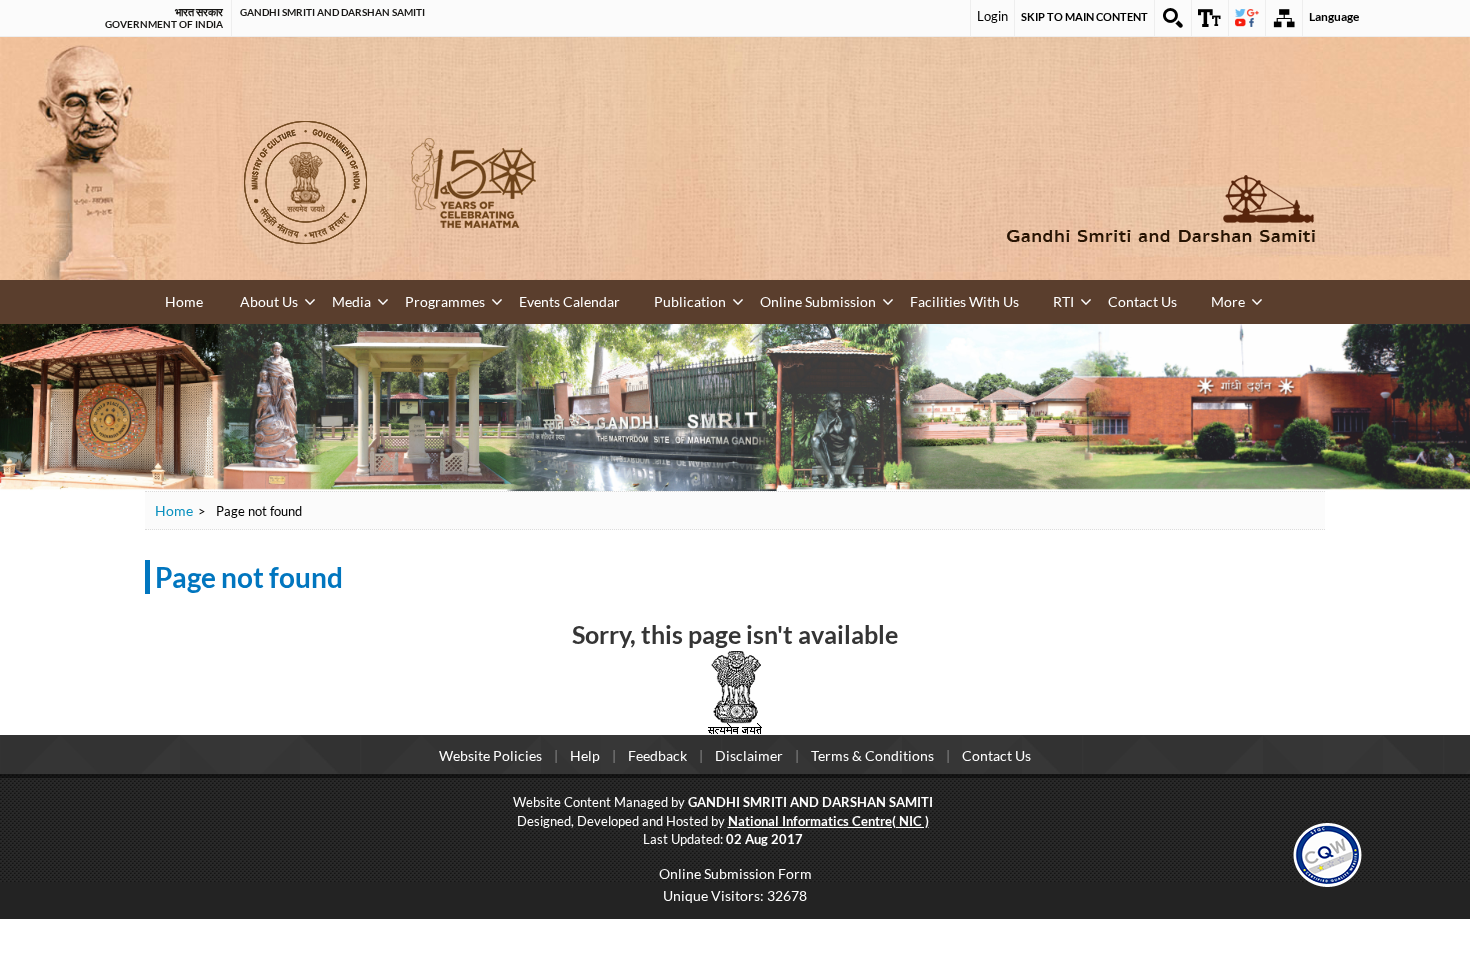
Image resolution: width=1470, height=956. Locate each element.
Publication (599, 299)
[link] (1327, 850)
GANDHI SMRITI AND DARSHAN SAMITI (332, 12)
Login (992, 16)
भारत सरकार (199, 12)
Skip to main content (1084, 16)
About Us (256, 299)
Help (585, 753)
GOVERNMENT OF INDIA (164, 24)
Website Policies (490, 753)
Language (1334, 16)
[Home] (1025, 208)
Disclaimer (749, 753)
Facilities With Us (824, 299)
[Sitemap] (1284, 18)
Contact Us (966, 299)
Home (182, 301)
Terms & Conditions (872, 753)
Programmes (396, 299)
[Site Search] (1173, 18)
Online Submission (703, 299)
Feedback (657, 753)
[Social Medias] (1247, 18)
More (1033, 299)
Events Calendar (500, 299)
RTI (904, 299)
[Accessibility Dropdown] (1210, 18)
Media (321, 299)
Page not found (249, 575)
